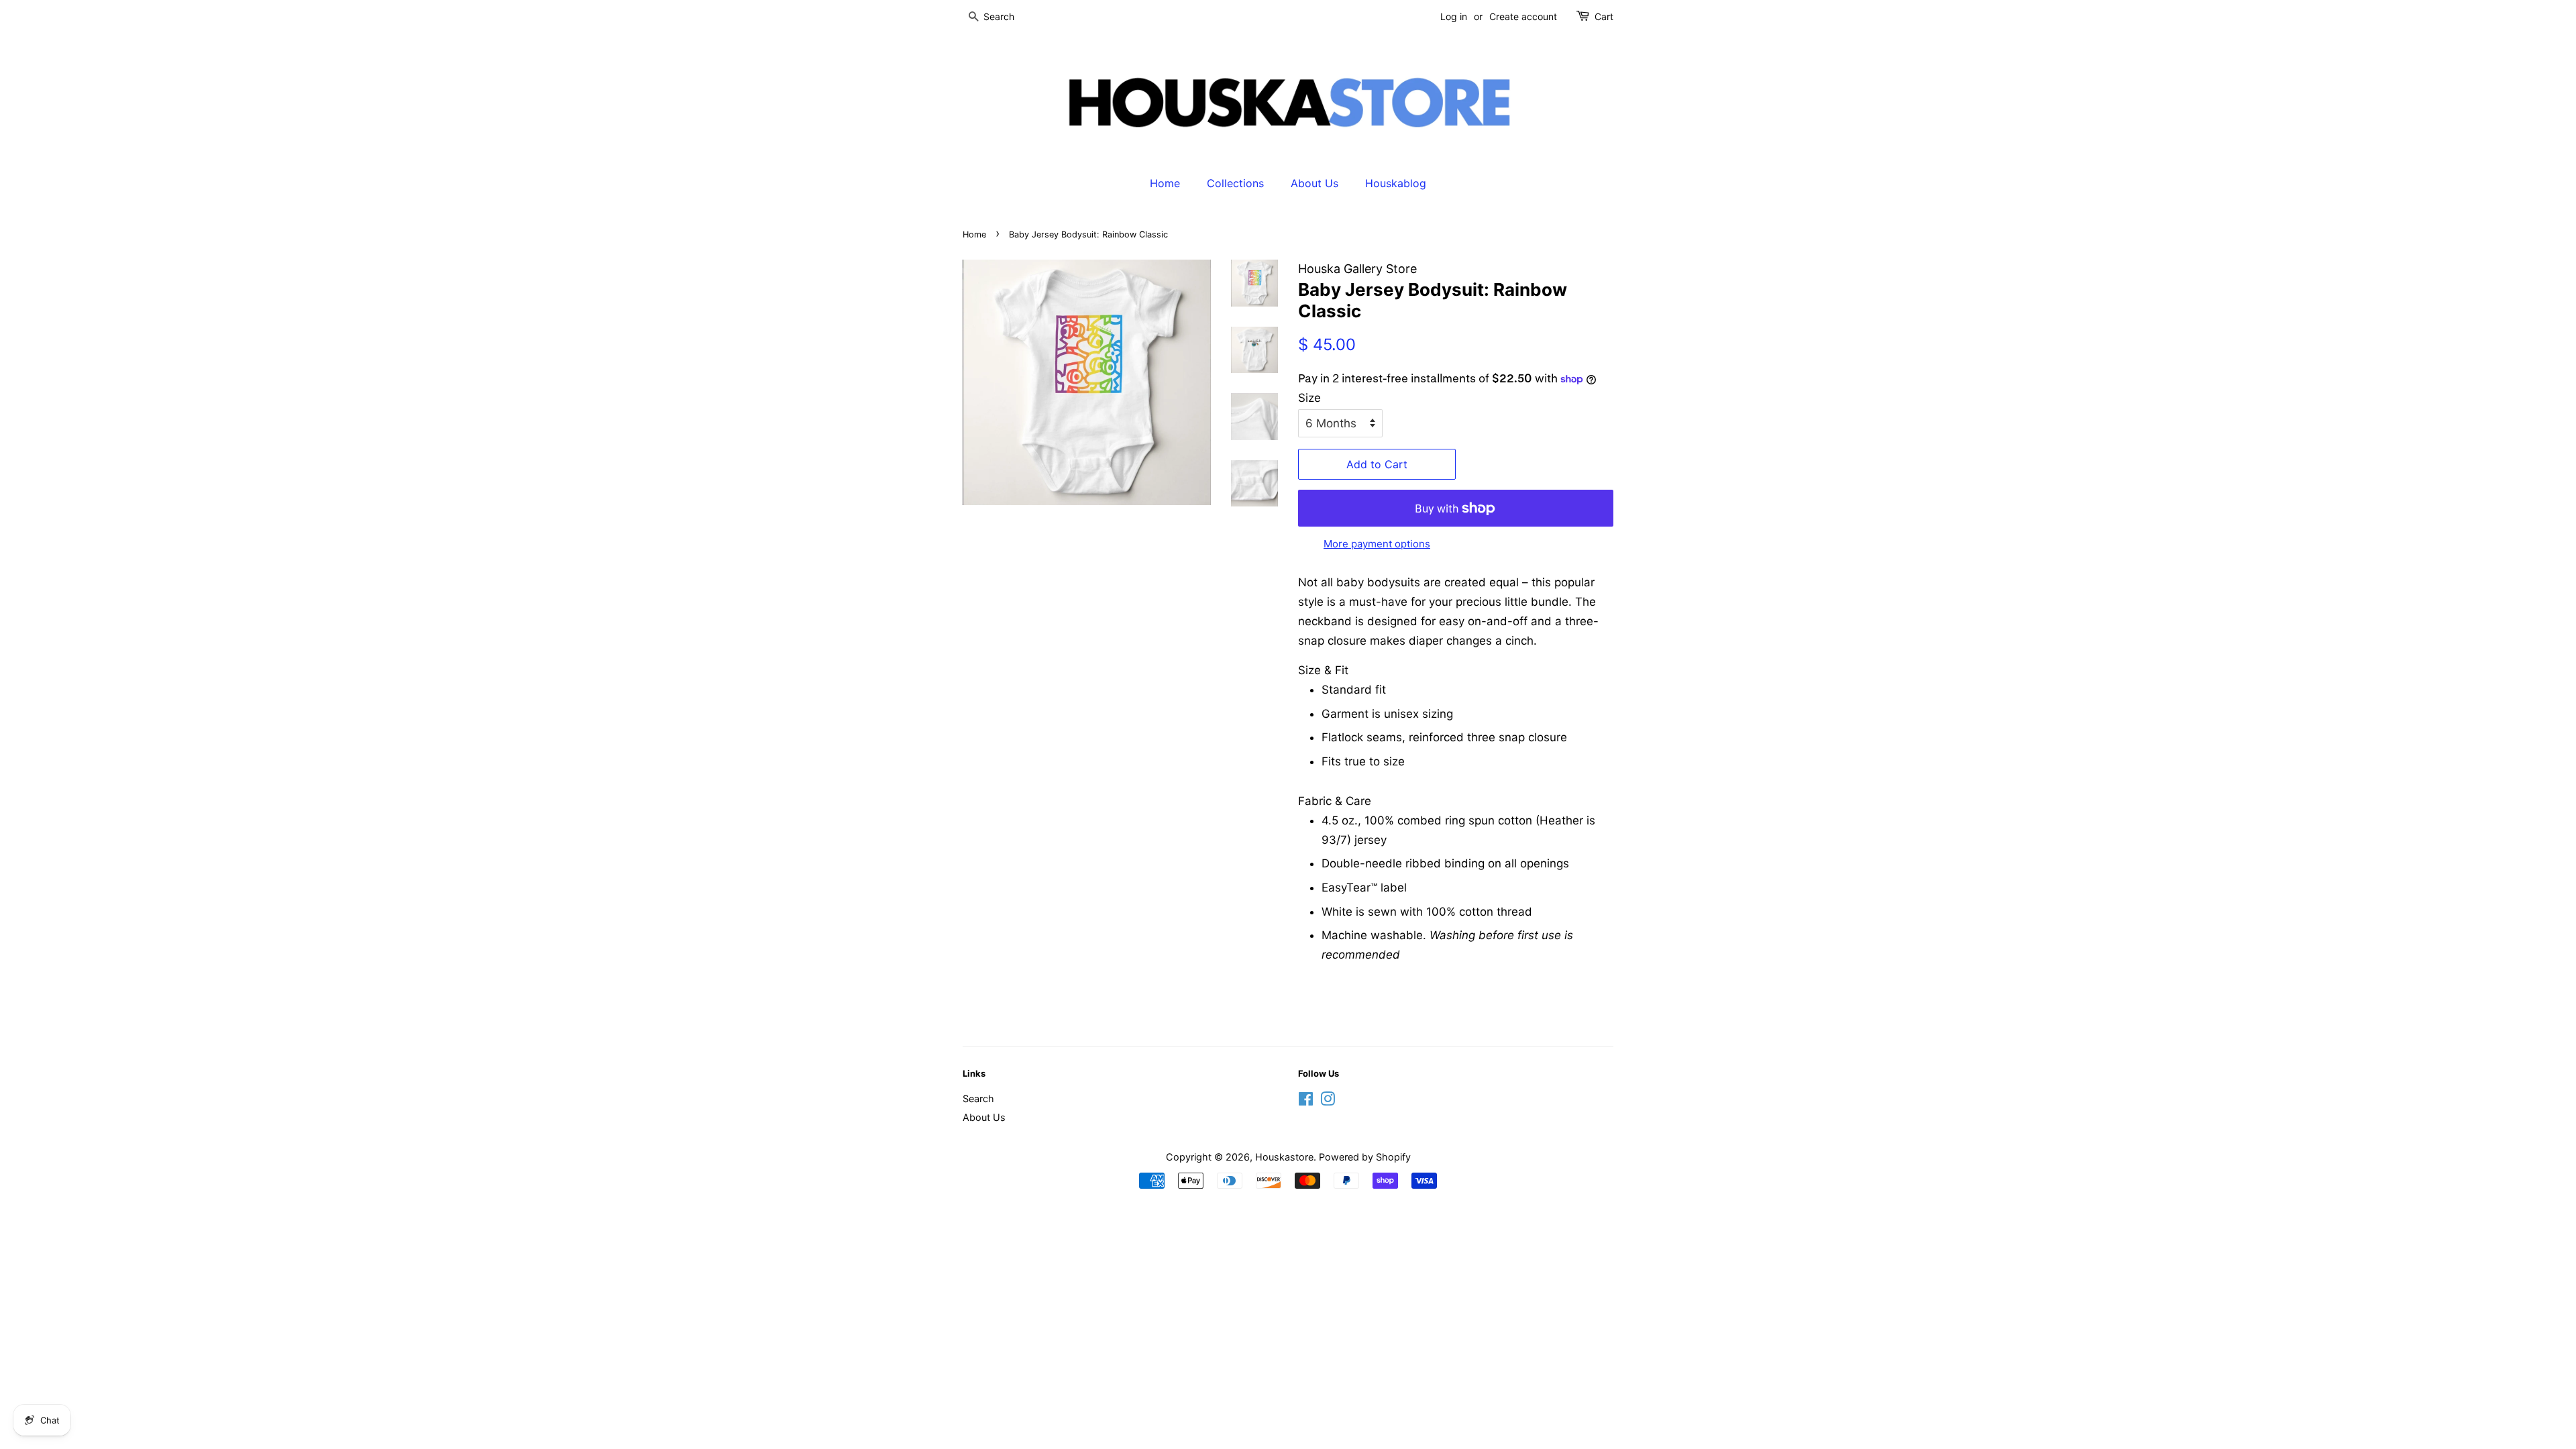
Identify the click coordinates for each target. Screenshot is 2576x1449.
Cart (1604, 16)
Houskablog (1396, 183)
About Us (1314, 183)
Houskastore (1284, 1157)
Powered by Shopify (1365, 1157)
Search (978, 1098)
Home (1165, 183)
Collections (1235, 183)
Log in (1454, 16)
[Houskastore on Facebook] (1306, 1101)
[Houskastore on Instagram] (1328, 1101)
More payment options (1377, 544)
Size (1309, 398)
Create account (1523, 16)
